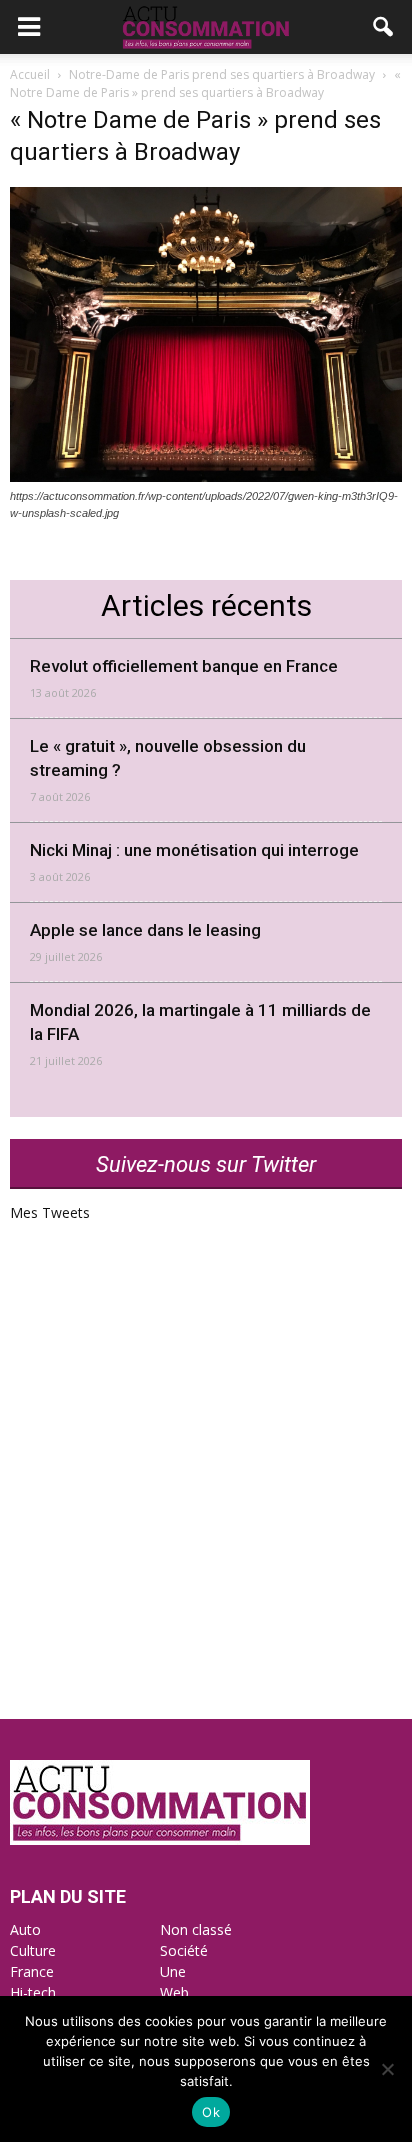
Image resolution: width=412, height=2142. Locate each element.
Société (184, 1950)
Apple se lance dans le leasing (145, 930)
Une (173, 1971)
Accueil (30, 74)
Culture (33, 1950)
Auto (25, 1929)
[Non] (387, 2069)
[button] (384, 27)
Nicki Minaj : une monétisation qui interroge (194, 850)
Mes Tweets (50, 1212)
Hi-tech (33, 1992)
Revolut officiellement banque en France (184, 666)
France (32, 1971)
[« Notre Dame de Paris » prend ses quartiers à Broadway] (206, 477)
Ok (211, 2112)
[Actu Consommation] (160, 1839)
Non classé (196, 1929)
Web (174, 1992)
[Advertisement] (206, 1503)
